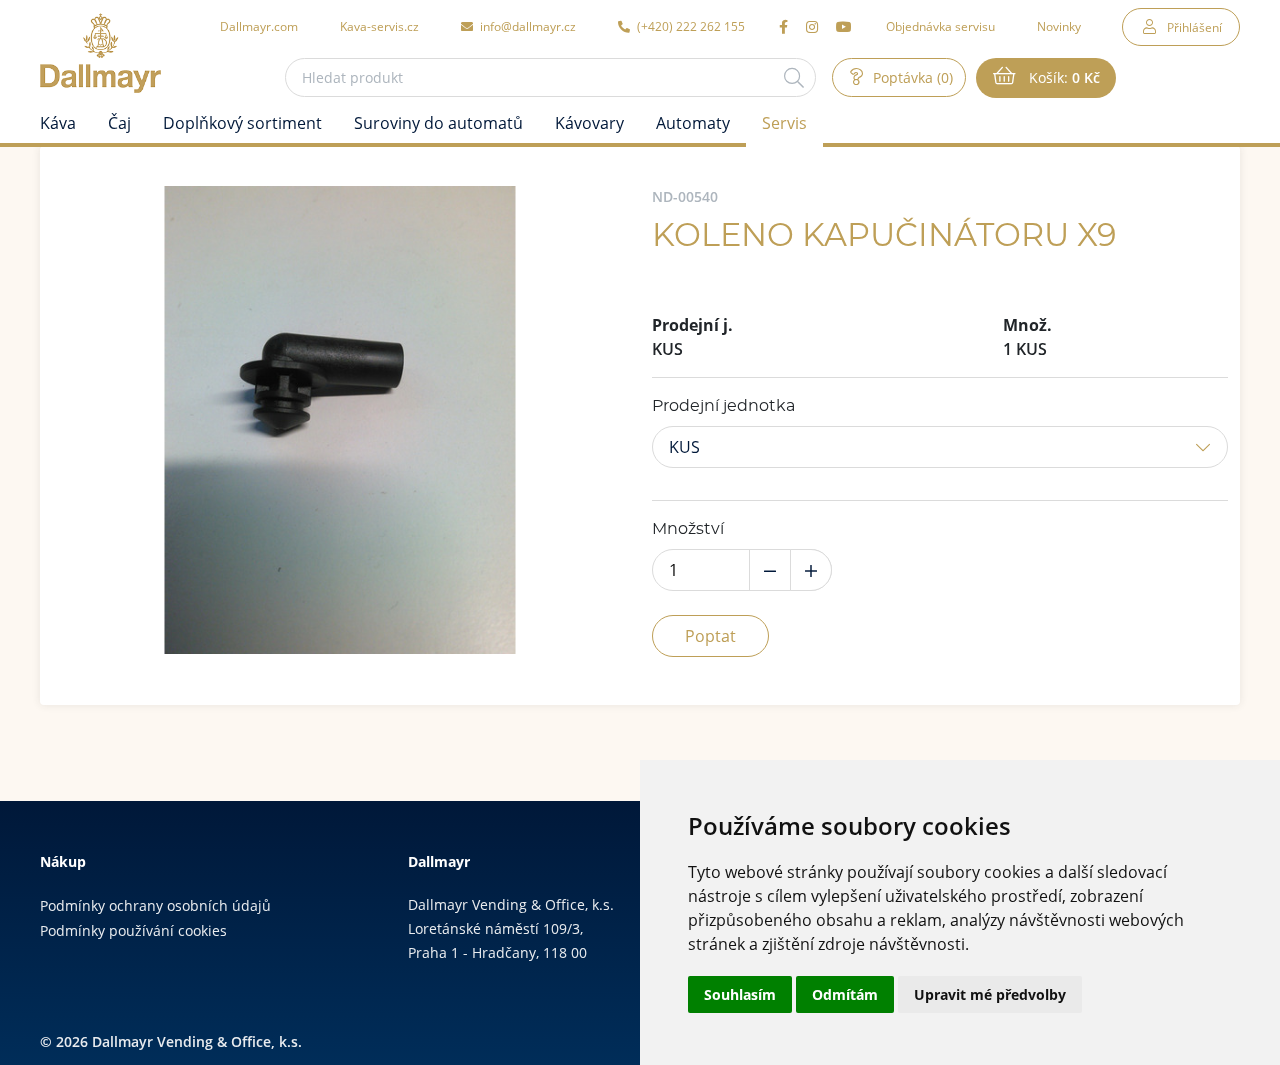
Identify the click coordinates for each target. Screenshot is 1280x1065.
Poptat (710, 636)
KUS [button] (684, 447)
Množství (688, 529)
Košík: (1062, 77)
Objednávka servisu (940, 26)
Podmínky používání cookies (133, 930)
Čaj (119, 123)
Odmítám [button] (845, 994)
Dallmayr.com (259, 26)
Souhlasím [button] (740, 994)
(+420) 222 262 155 (689, 26)
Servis (784, 123)
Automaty (693, 123)
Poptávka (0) (911, 77)
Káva (58, 123)
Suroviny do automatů (438, 123)
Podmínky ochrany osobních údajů (155, 905)
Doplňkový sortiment (242, 123)
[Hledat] (794, 77)
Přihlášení (1194, 27)
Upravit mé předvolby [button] (990, 994)
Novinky (1059, 26)
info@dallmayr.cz (526, 26)
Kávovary (589, 123)
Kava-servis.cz (379, 26)
